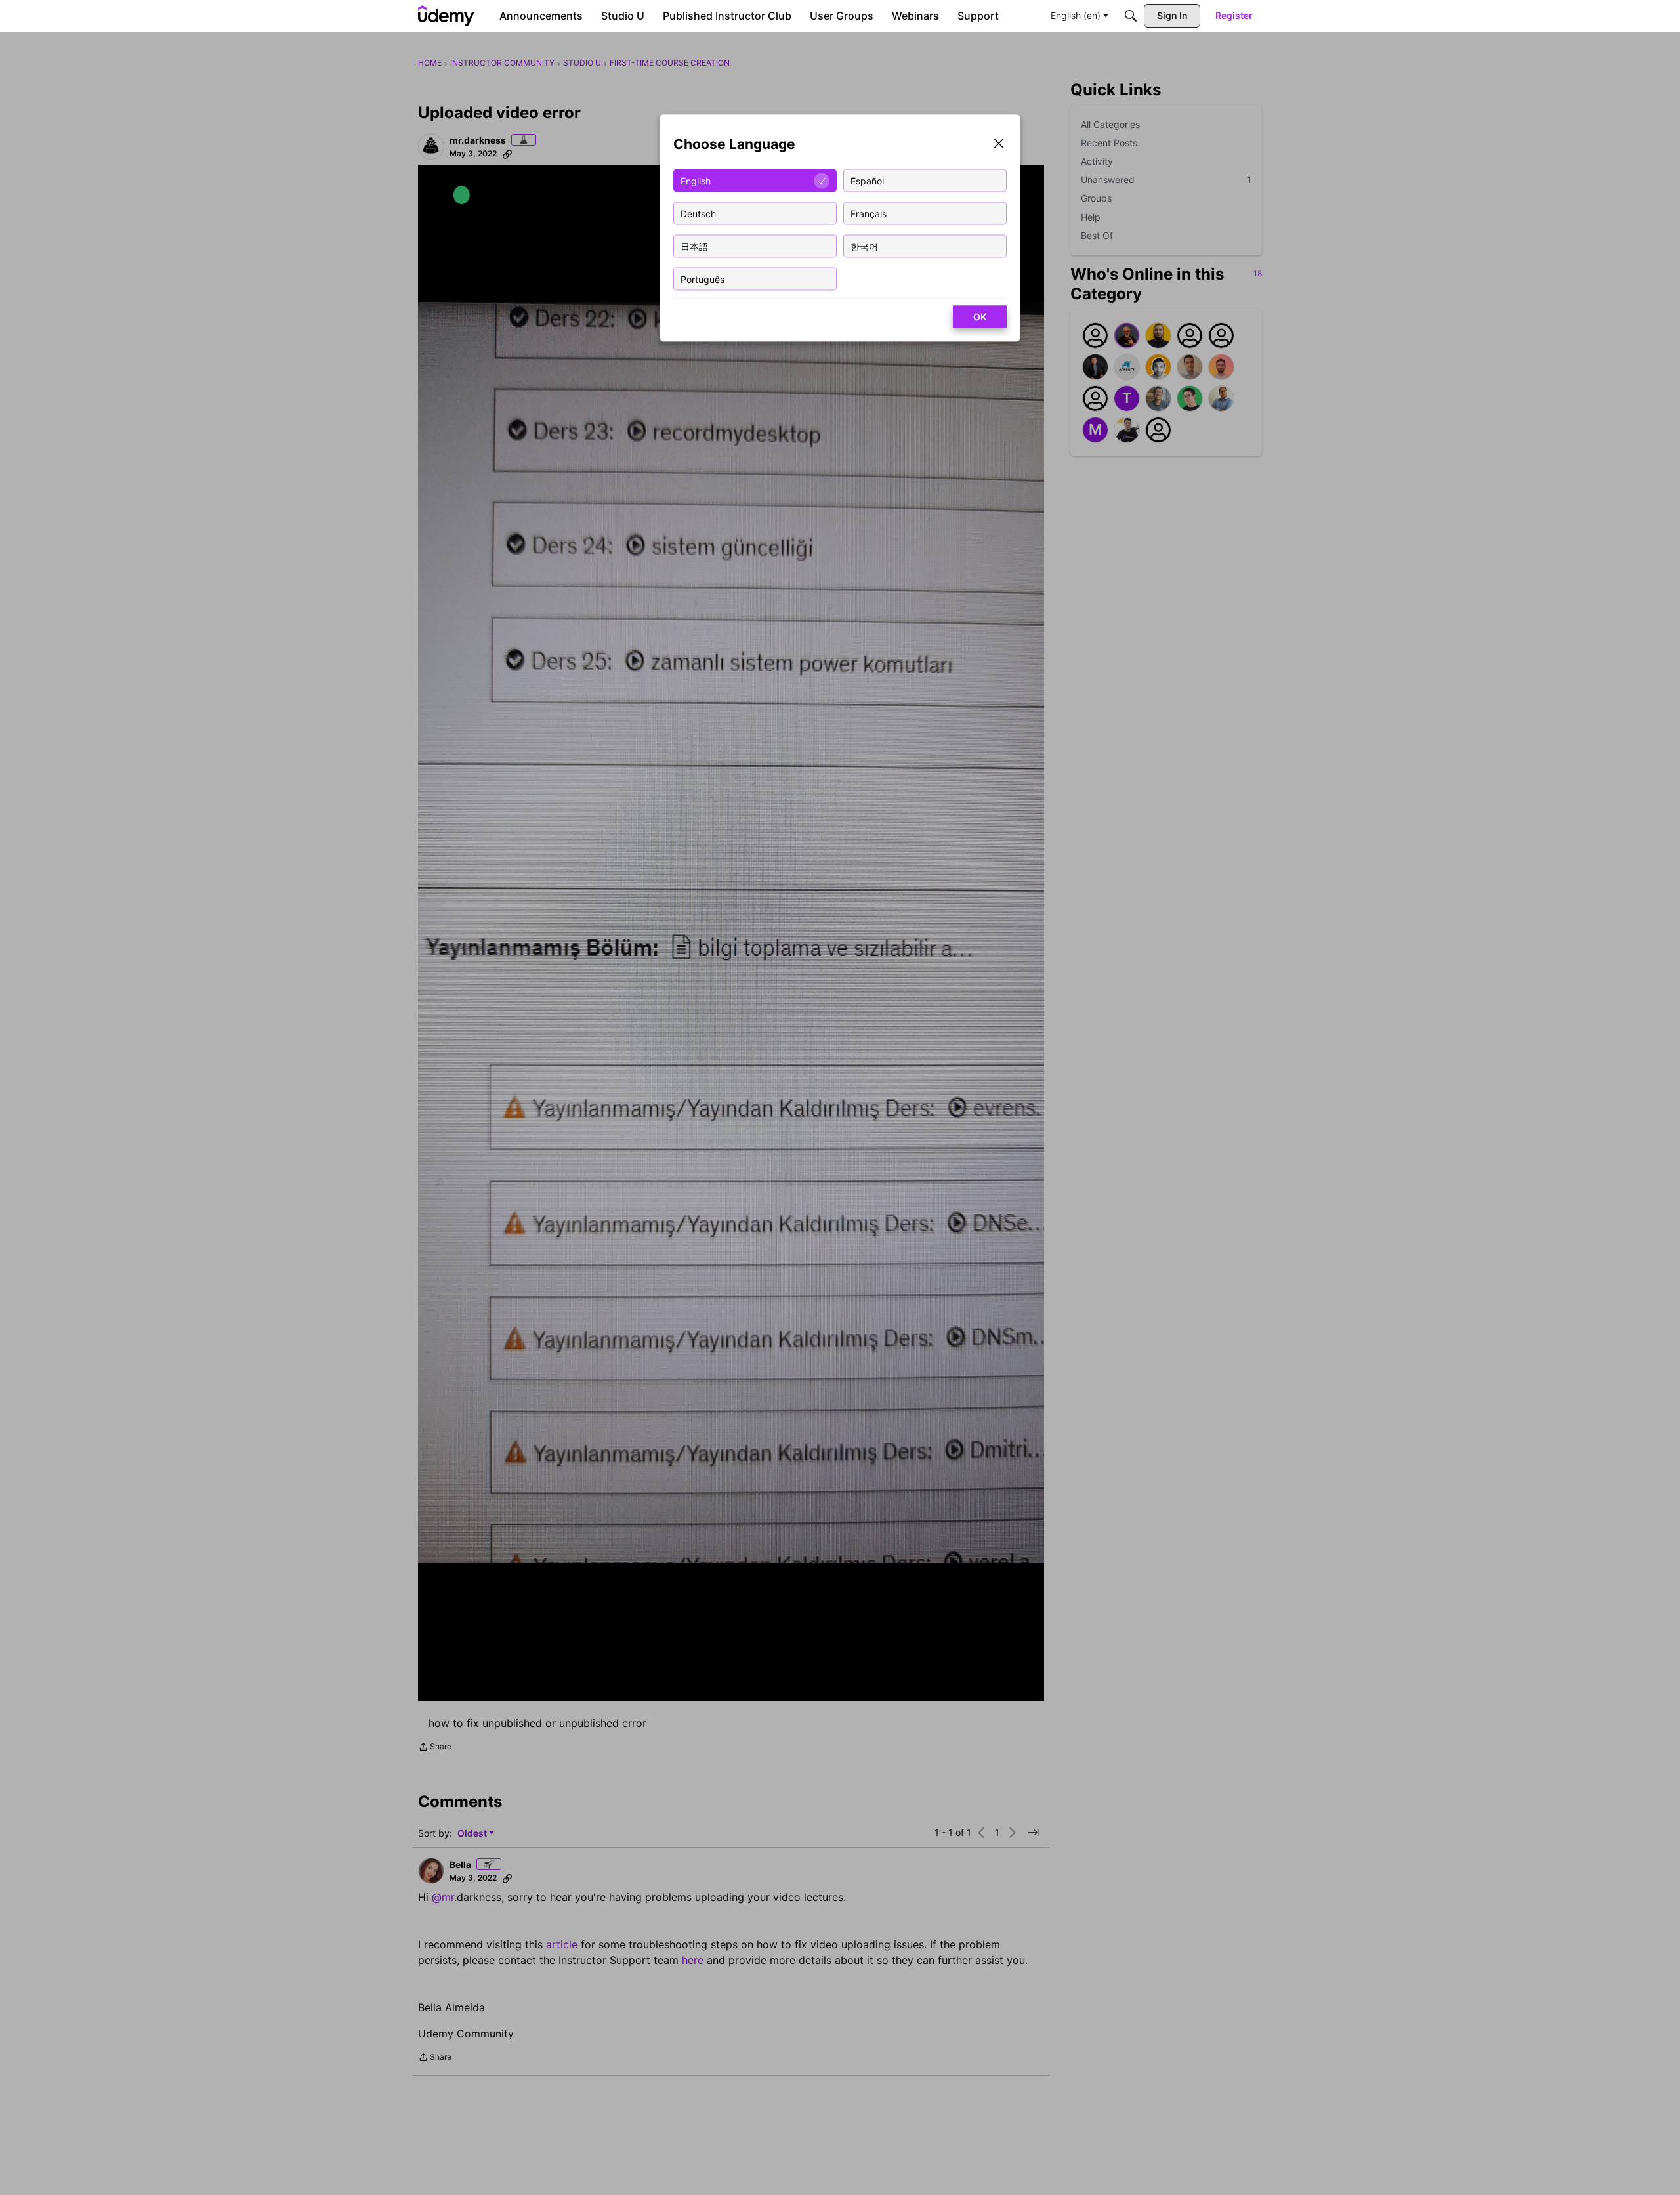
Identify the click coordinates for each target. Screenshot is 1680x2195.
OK (980, 317)
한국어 (864, 246)
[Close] (999, 145)
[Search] (1131, 16)
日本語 (694, 246)
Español (867, 180)
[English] (446, 16)
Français (869, 213)
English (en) (1076, 15)
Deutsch (698, 213)
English (696, 180)
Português (703, 279)
